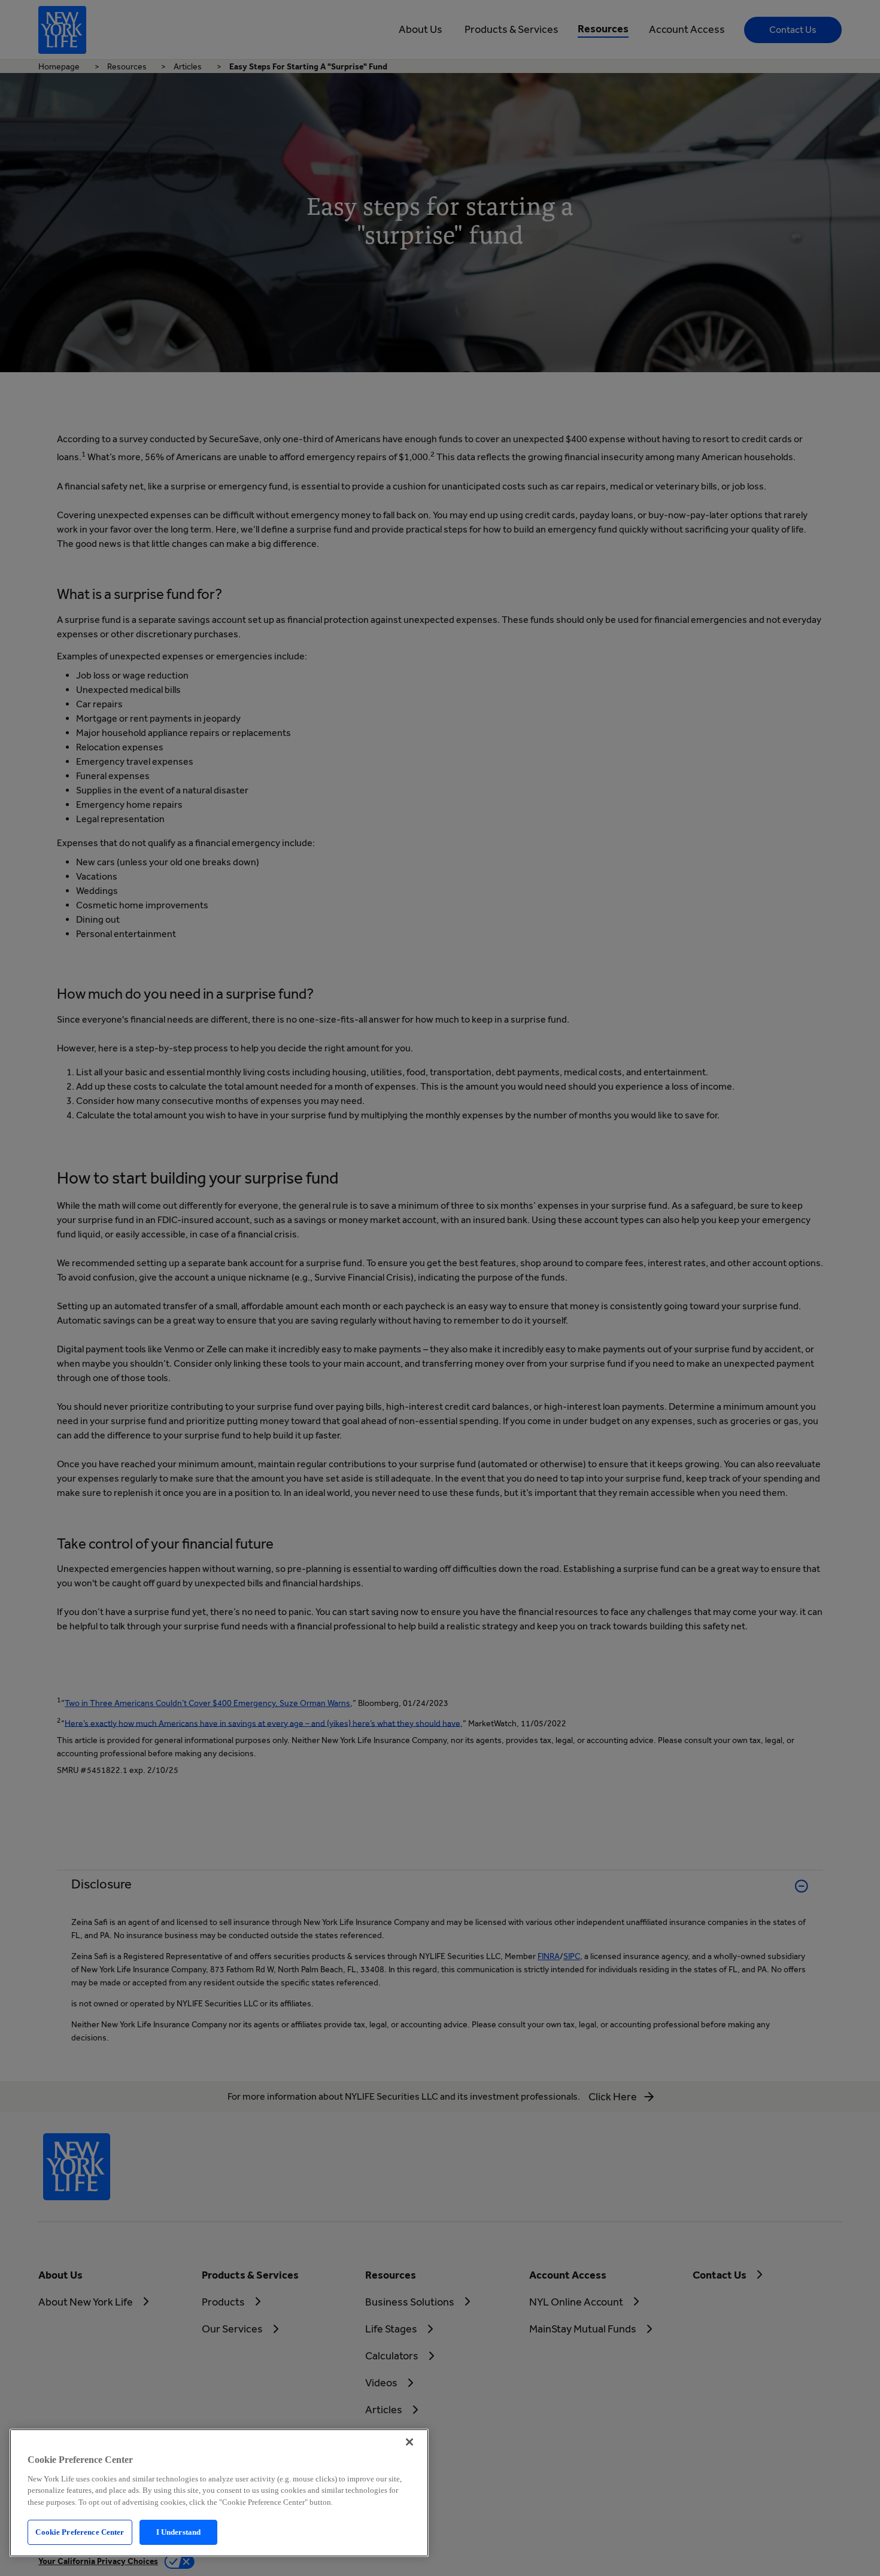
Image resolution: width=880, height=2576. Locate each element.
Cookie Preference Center (80, 2532)
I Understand (179, 2532)
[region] (219, 2493)
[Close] (409, 2442)
